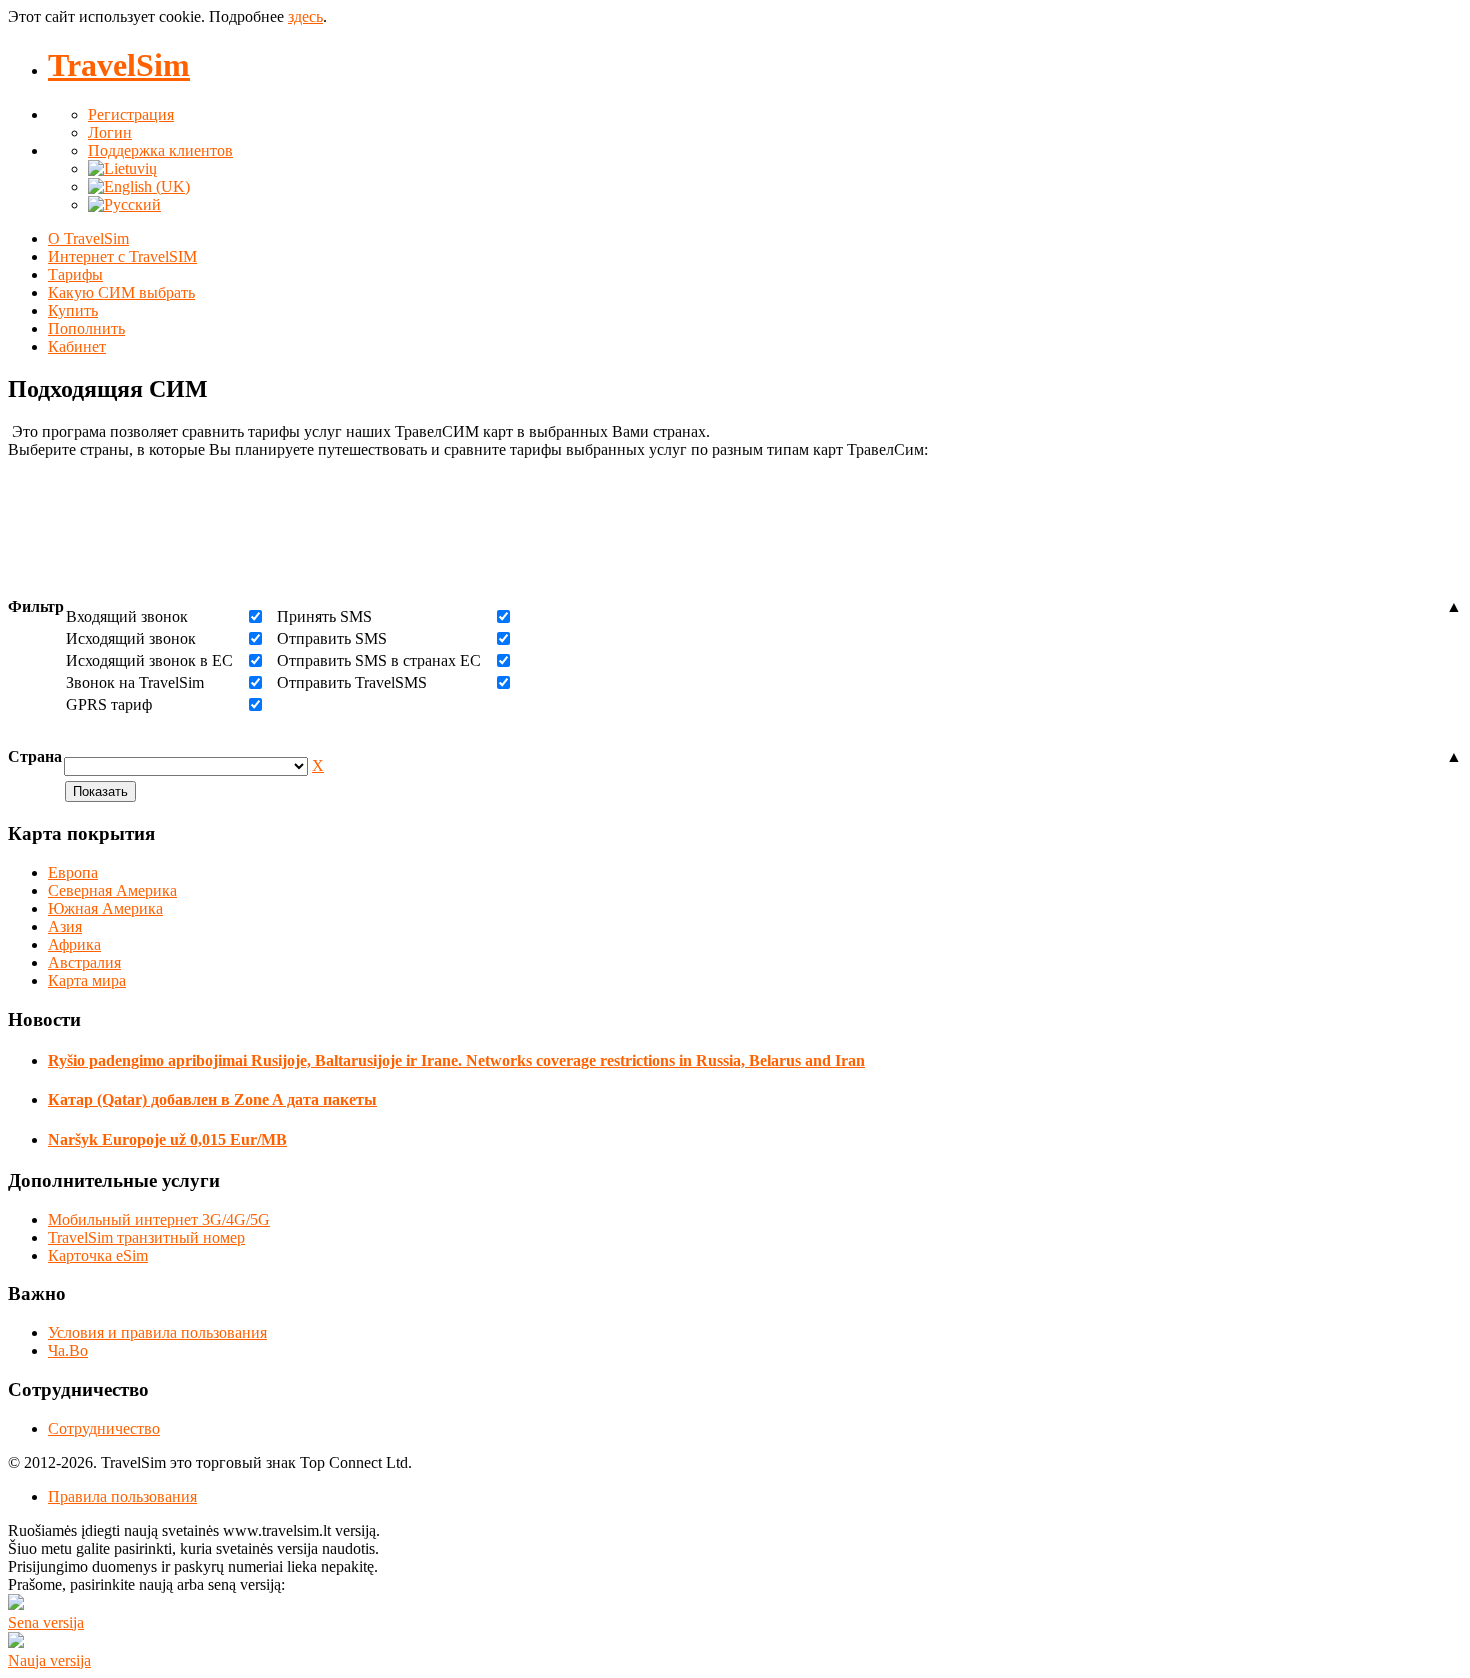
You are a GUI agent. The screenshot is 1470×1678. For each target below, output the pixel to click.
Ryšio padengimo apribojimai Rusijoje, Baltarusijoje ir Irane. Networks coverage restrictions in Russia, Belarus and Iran (456, 1060)
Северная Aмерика (112, 890)
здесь (305, 16)
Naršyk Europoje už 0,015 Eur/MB (167, 1139)
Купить (73, 310)
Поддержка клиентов (160, 150)
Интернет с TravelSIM (122, 256)
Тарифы (75, 274)
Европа (73, 872)
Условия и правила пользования (157, 1332)
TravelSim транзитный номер (146, 1237)
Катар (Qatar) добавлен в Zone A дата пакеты (212, 1099)
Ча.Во (68, 1350)
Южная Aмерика (105, 908)
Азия (65, 926)
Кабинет (77, 346)
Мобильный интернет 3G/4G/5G (159, 1219)
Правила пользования (122, 1496)
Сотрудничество (104, 1428)
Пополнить (86, 328)
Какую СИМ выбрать (121, 292)
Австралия (84, 962)
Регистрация (131, 114)
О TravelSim (88, 238)
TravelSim (119, 65)
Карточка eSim (98, 1255)
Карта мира (87, 980)
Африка (74, 944)
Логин (110, 132)
